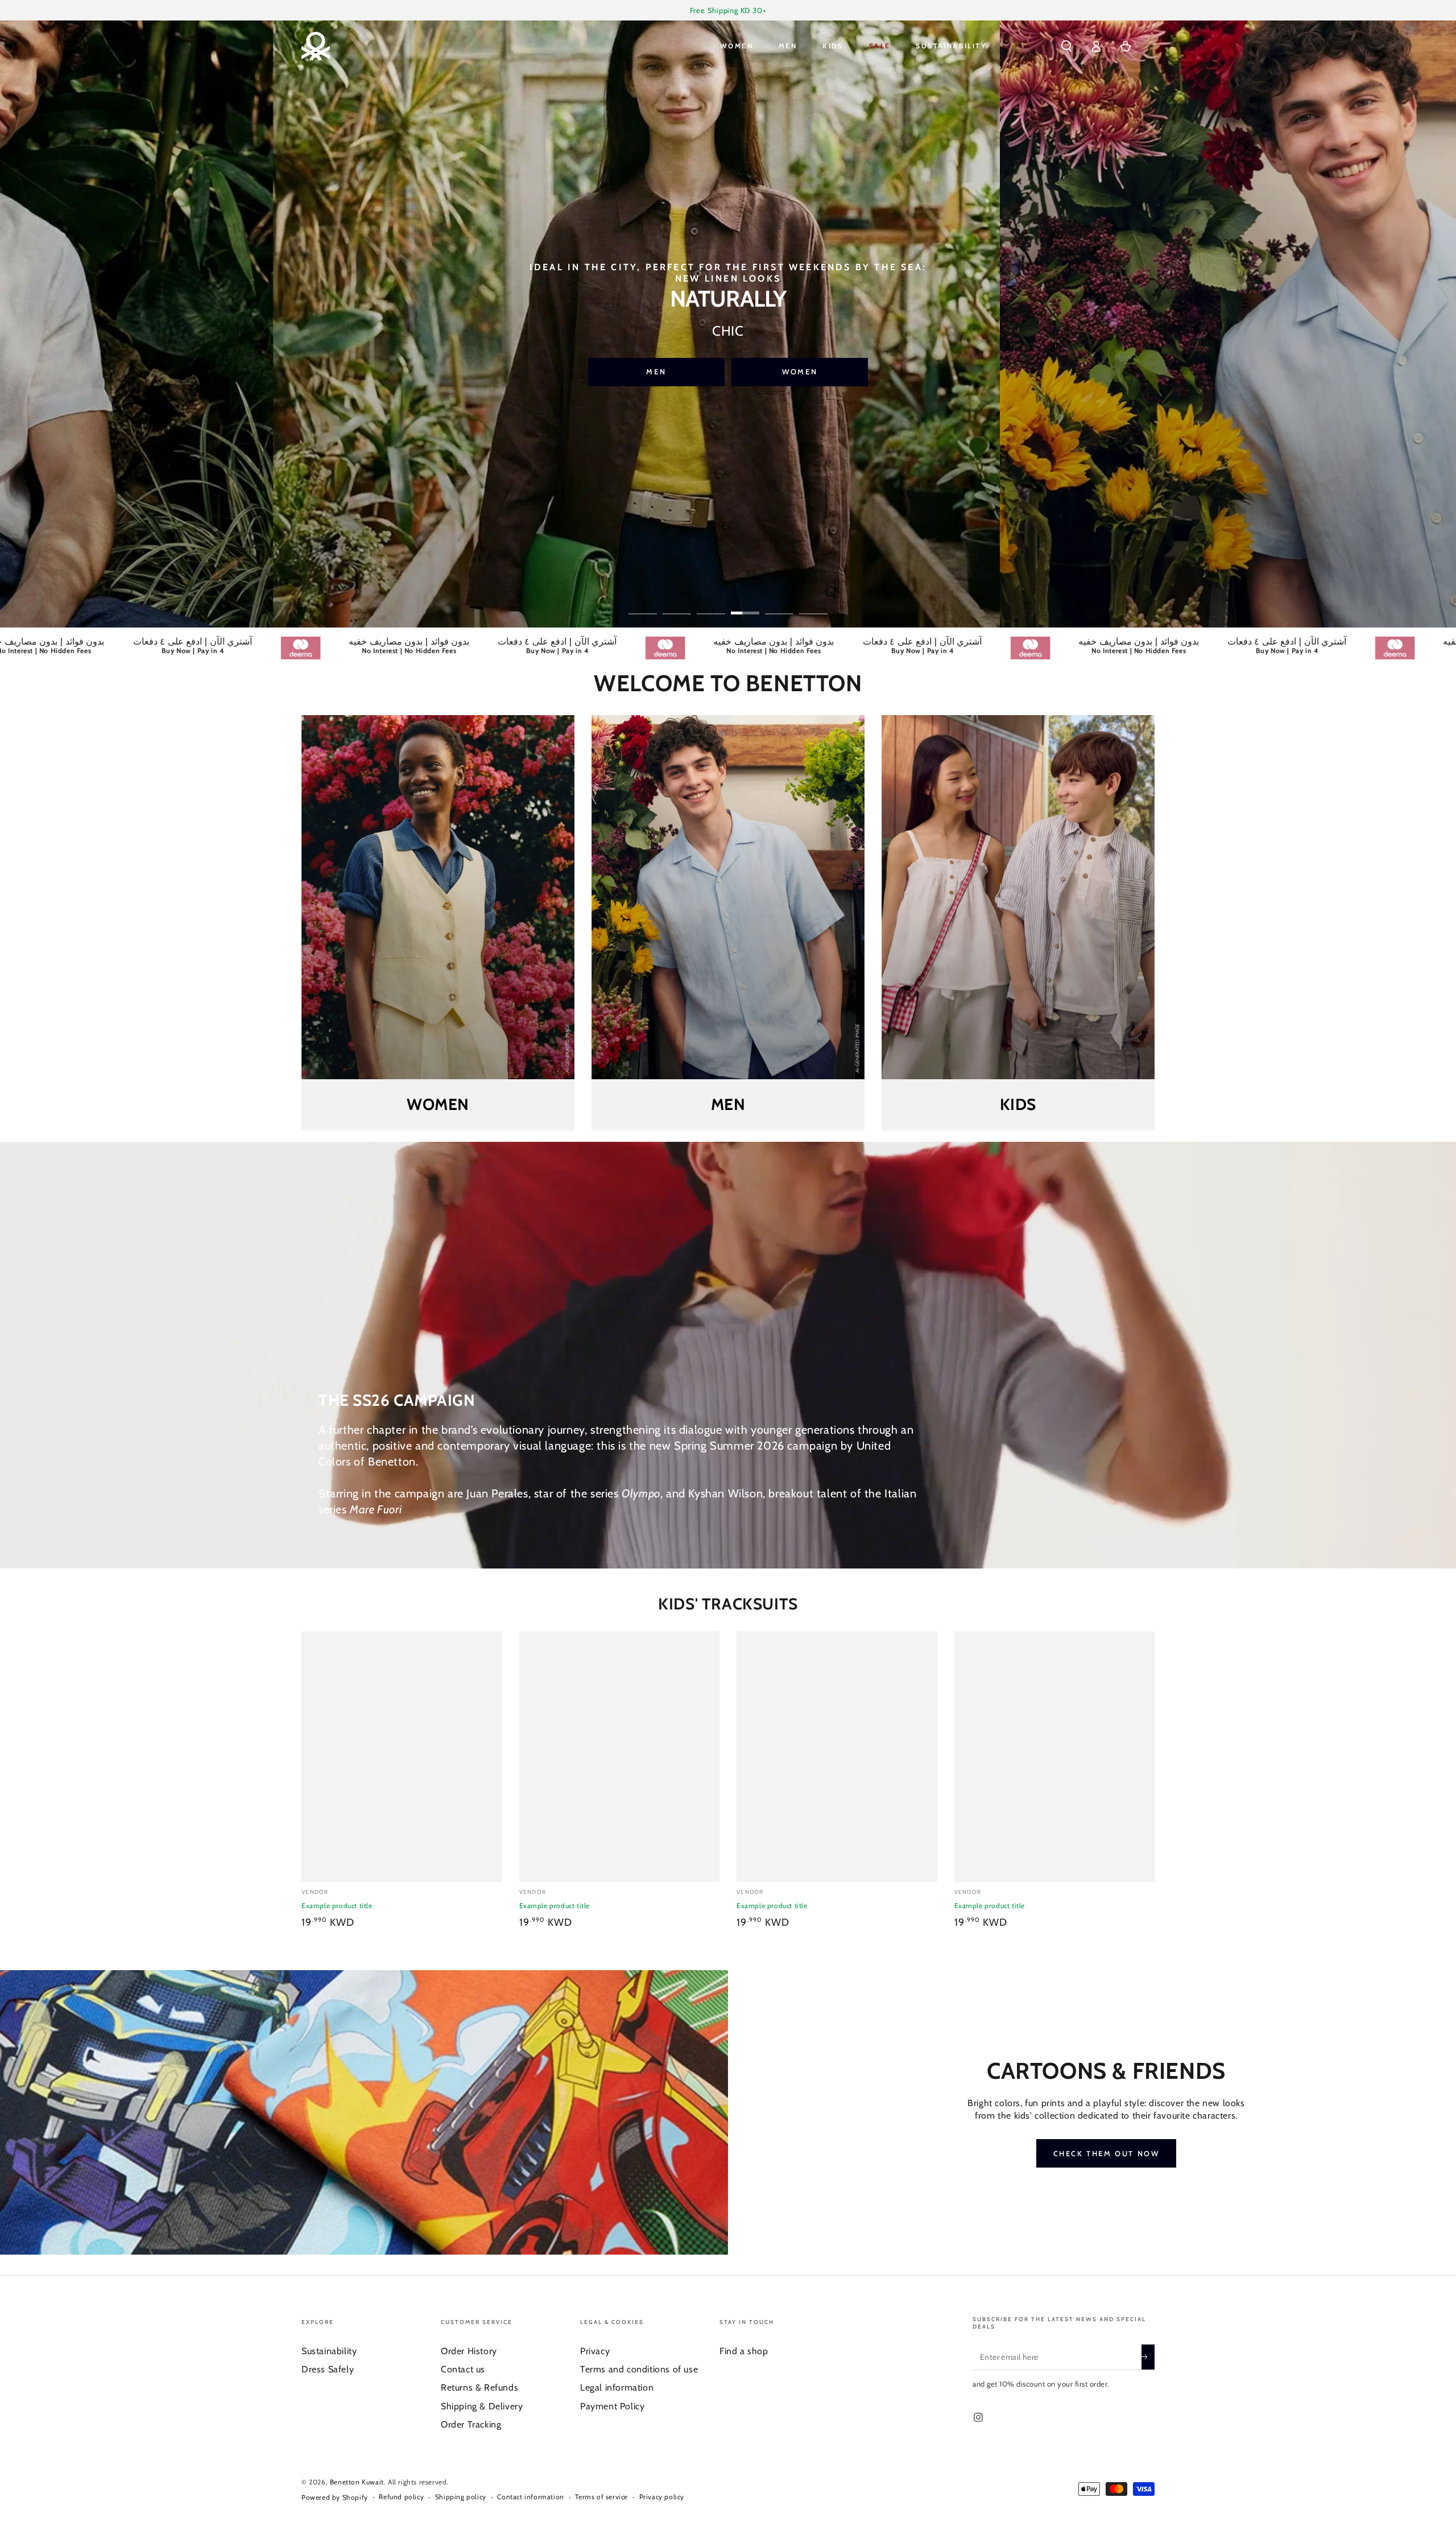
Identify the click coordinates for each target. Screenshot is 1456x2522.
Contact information (530, 2497)
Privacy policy (662, 2497)
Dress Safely (328, 2369)
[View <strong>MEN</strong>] (728, 897)
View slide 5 (779, 605)
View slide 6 (813, 605)
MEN (834, 364)
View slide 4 (745, 605)
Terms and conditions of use (639, 2369)
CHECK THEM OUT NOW (1107, 2153)
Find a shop (744, 2351)
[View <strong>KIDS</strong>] (1018, 897)
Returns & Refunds (479, 2387)
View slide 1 (643, 605)
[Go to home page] (316, 46)
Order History (469, 2351)
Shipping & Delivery (482, 2406)
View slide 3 (711, 605)
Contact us (463, 2369)
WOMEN (690, 364)
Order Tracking (471, 2424)
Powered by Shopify (335, 2497)
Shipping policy (461, 2497)
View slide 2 (677, 605)
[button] (1066, 46)
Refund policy (401, 2497)
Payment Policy (612, 2406)
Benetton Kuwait (357, 2482)
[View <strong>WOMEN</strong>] (438, 897)
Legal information (617, 2387)
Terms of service (601, 2497)
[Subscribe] (1148, 2357)
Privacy (595, 2351)
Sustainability (329, 2351)
